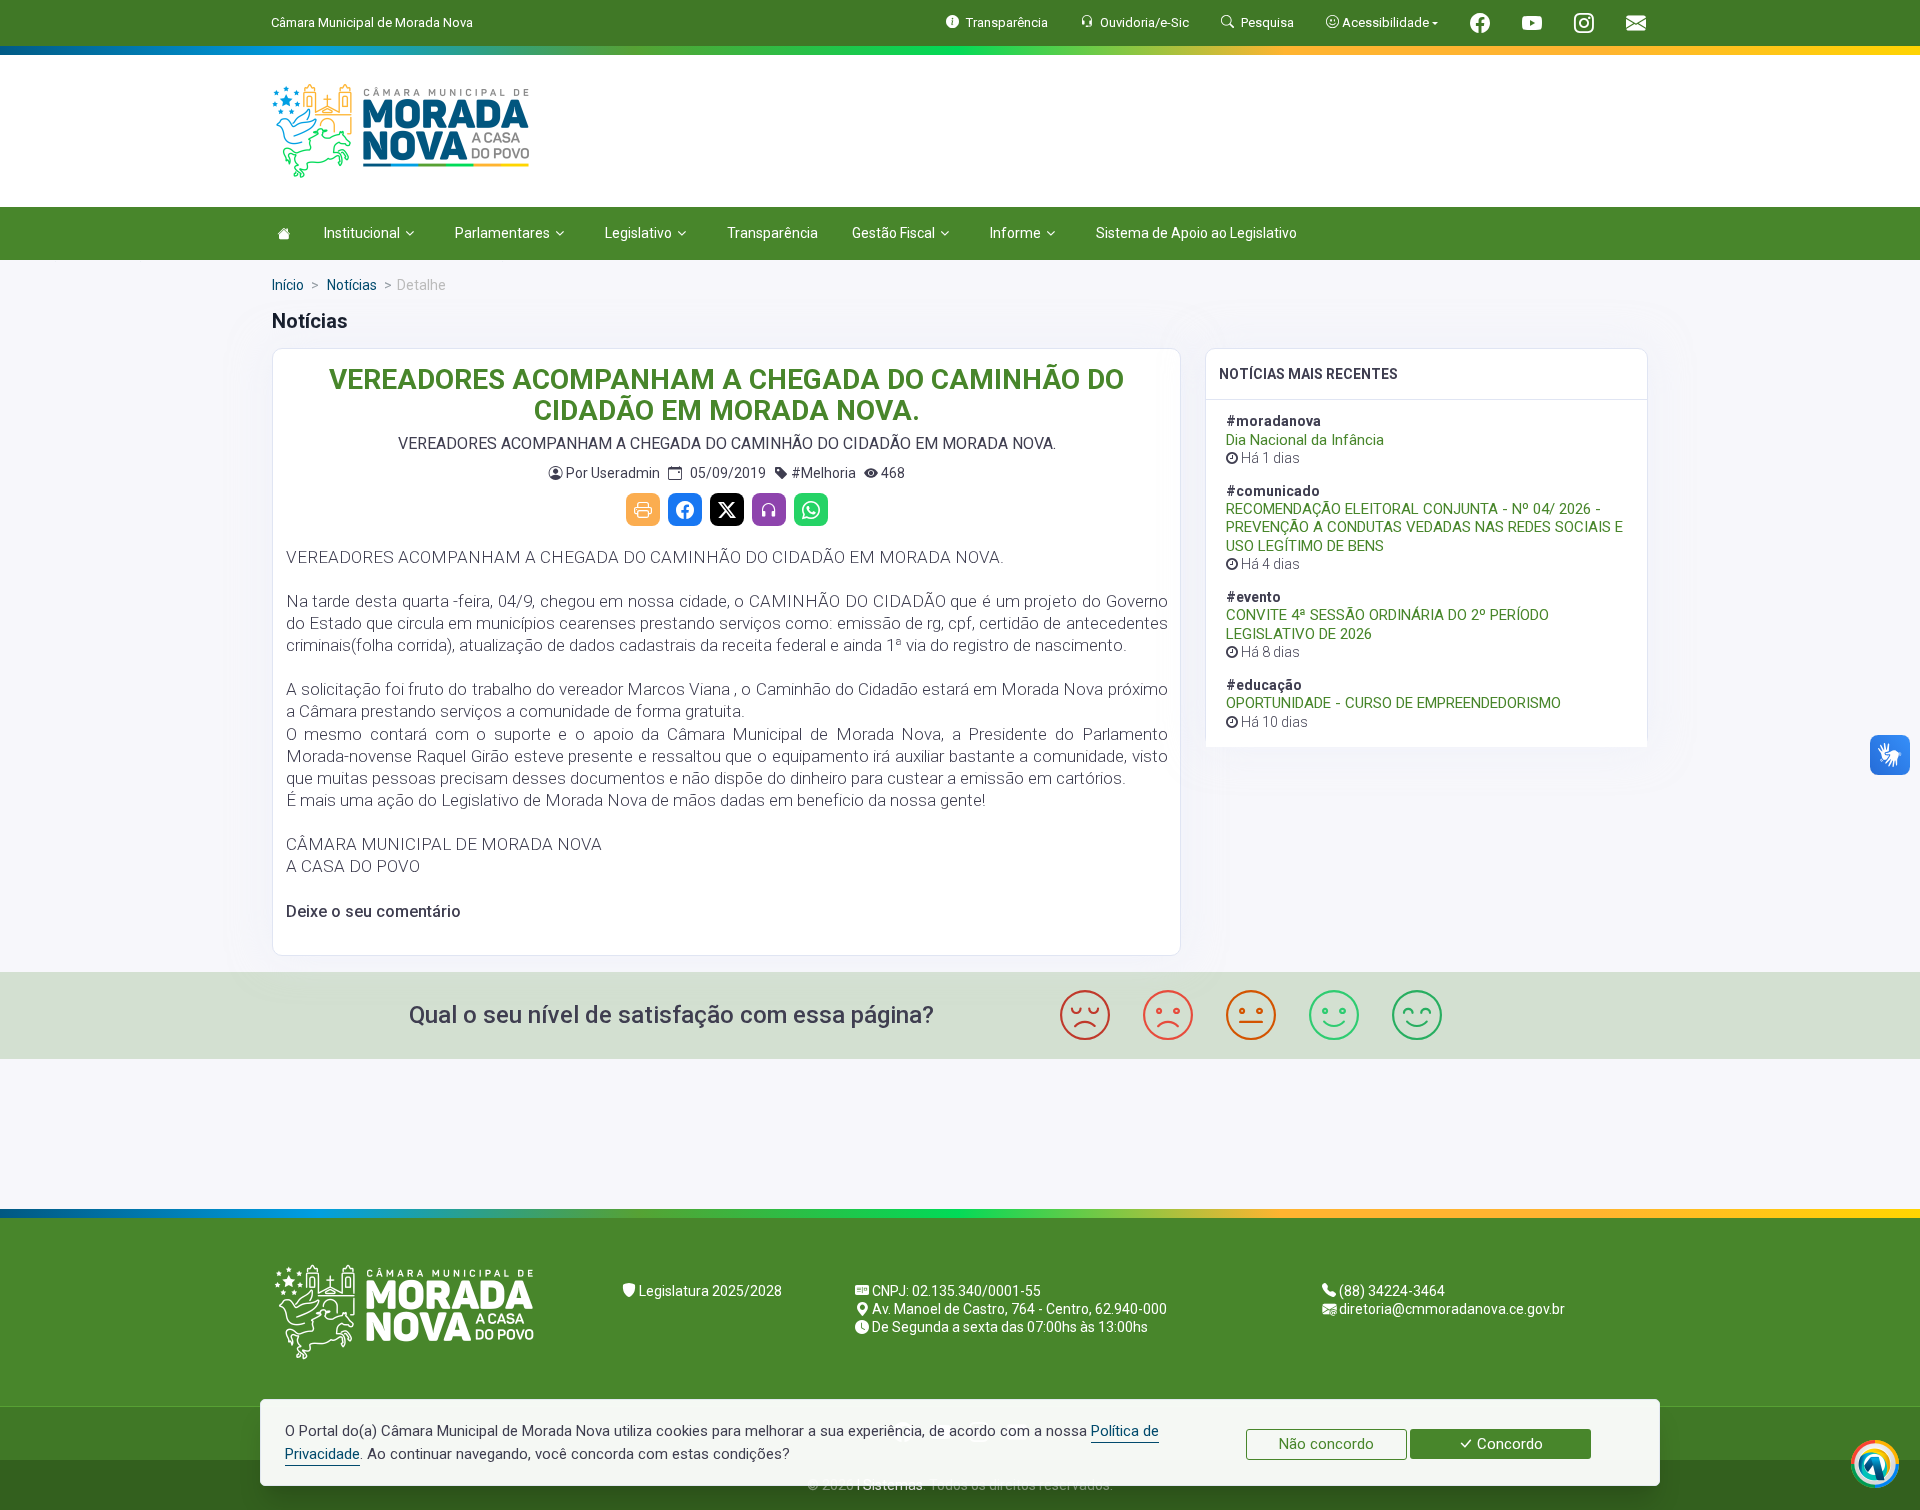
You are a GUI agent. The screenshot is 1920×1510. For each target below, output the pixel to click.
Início (288, 285)
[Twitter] (727, 509)
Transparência (772, 233)
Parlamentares (502, 233)
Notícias (350, 285)
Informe (1015, 233)
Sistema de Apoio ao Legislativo (1196, 233)
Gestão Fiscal (893, 233)
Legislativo (638, 233)
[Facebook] (685, 509)
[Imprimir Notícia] (643, 509)
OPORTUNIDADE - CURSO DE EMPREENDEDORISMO (1393, 703)
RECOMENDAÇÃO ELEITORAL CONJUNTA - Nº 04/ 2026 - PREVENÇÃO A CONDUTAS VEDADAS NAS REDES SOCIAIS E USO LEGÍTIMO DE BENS (1424, 527)
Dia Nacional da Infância (1305, 440)
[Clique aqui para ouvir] (769, 509)
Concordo (1508, 1444)
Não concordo (1326, 1444)
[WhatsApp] (811, 509)
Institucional (362, 233)
